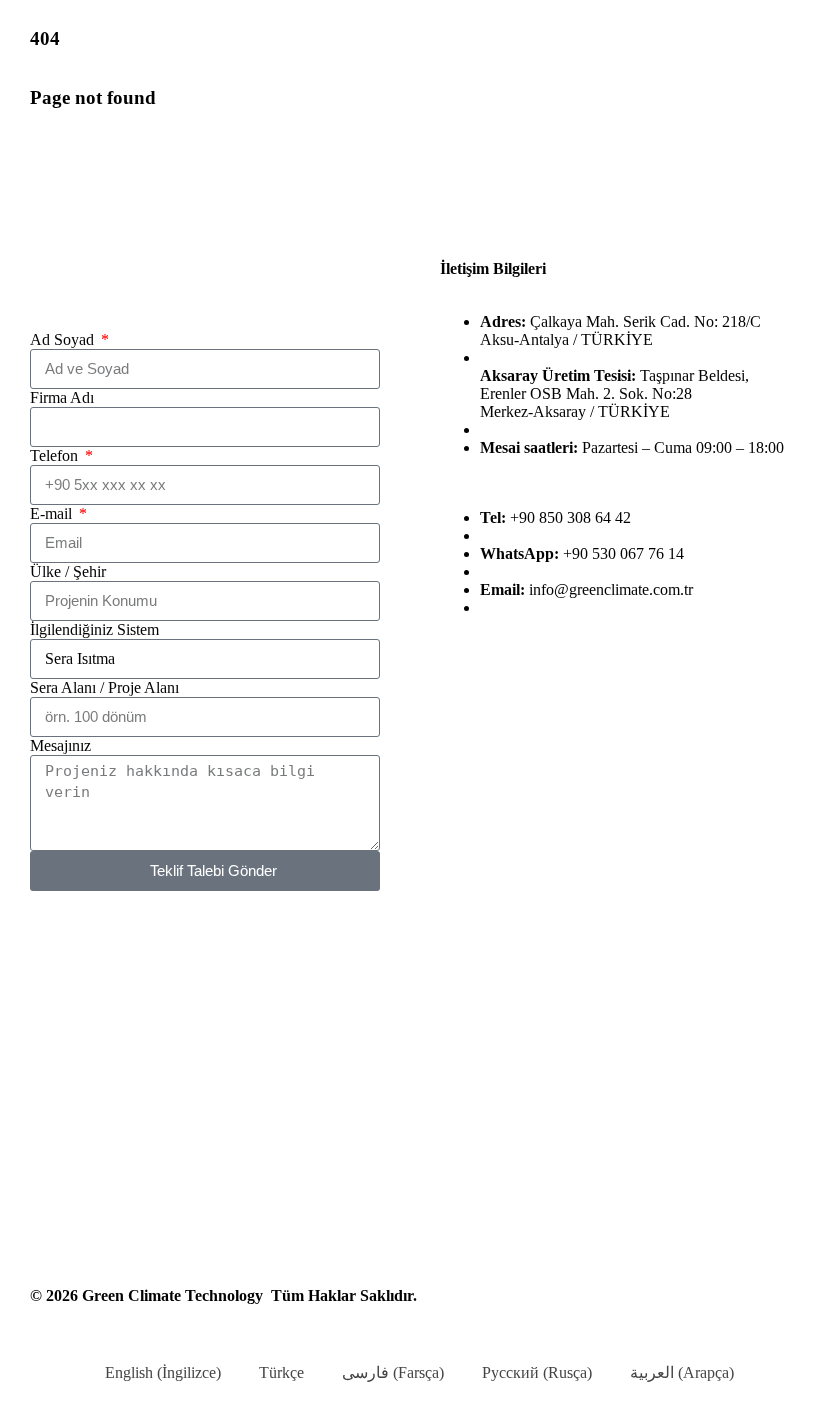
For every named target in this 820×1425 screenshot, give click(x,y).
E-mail (53, 513)
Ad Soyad (64, 339)
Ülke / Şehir (68, 571)
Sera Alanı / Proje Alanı (104, 687)
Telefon (56, 455)
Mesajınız (60, 745)
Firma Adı (62, 397)
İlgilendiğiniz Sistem (94, 629)
